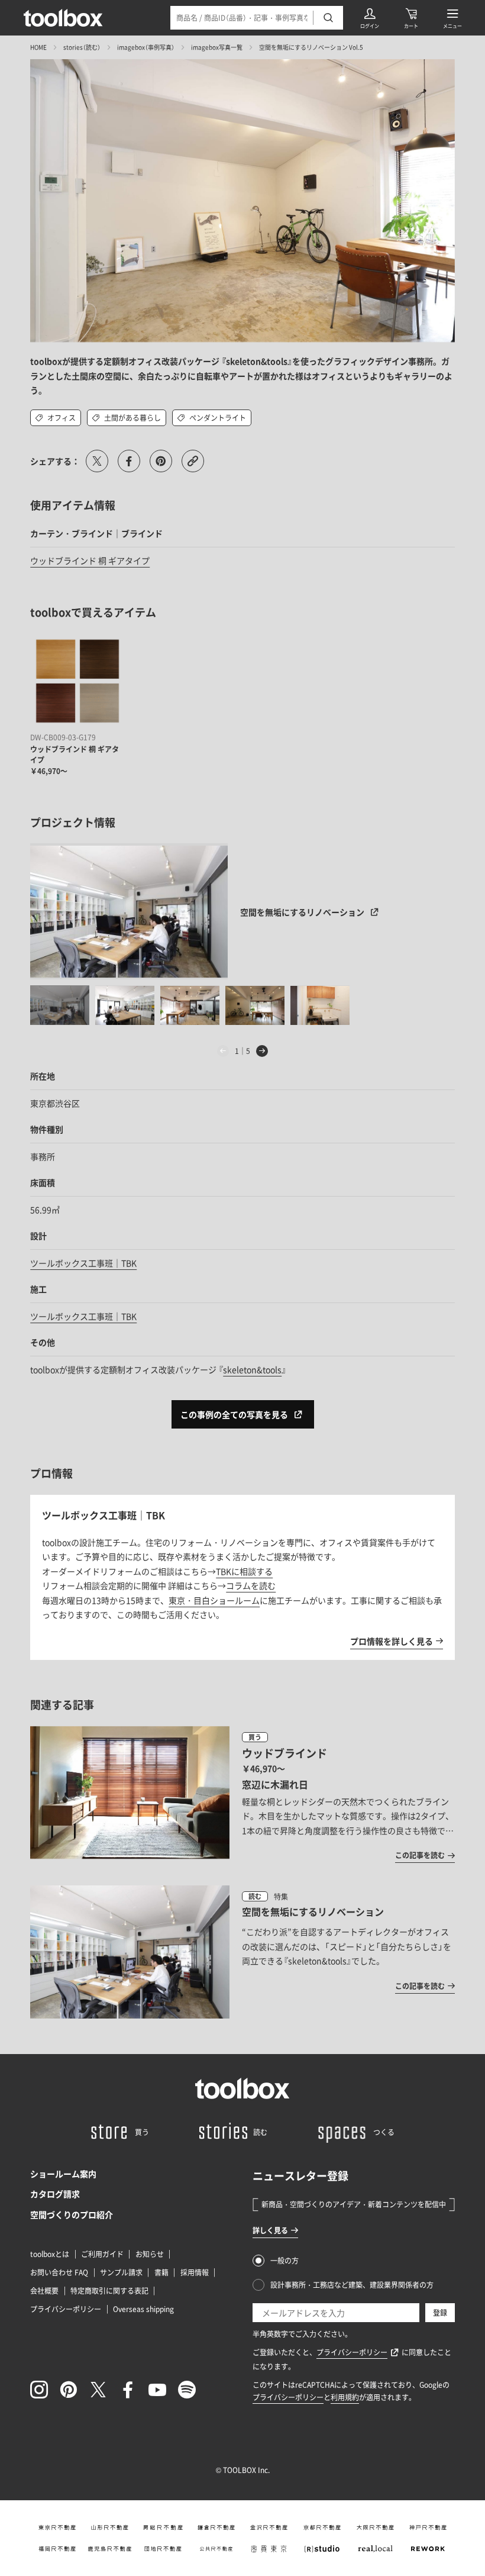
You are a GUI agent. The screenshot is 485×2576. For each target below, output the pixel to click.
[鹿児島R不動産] (110, 2549)
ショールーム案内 (63, 2174)
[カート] (411, 18)
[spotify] (187, 2390)
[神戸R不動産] (428, 2527)
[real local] (375, 2549)
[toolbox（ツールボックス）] (63, 18)
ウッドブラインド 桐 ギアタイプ (90, 560)
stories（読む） (82, 47)
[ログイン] (370, 18)
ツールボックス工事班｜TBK (83, 1263)
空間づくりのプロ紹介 (72, 2214)
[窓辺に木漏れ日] (242, 1794)
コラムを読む (251, 1585)
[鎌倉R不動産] (216, 2527)
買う (255, 1737)
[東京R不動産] (57, 2527)
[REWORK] (428, 2549)
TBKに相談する (244, 1571)
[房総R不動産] (163, 2527)
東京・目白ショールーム (214, 1600)
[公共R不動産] (216, 2549)
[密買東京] (269, 2549)
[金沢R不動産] (269, 2527)
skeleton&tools (252, 1369)
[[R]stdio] (322, 2549)
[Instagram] (39, 2390)
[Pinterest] (69, 2390)
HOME (38, 47)
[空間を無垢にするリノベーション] (129, 911)
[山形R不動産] (110, 2527)
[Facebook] (128, 2390)
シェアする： (55, 461)
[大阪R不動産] (375, 2527)
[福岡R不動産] (57, 2549)
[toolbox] (242, 2088)
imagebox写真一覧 (217, 47)
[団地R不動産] (163, 2549)
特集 (281, 1897)
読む (255, 1896)
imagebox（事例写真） (146, 47)
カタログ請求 (55, 2194)
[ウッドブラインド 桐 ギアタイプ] (77, 681)
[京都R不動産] (322, 2527)
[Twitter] (98, 2390)
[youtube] (157, 2390)
